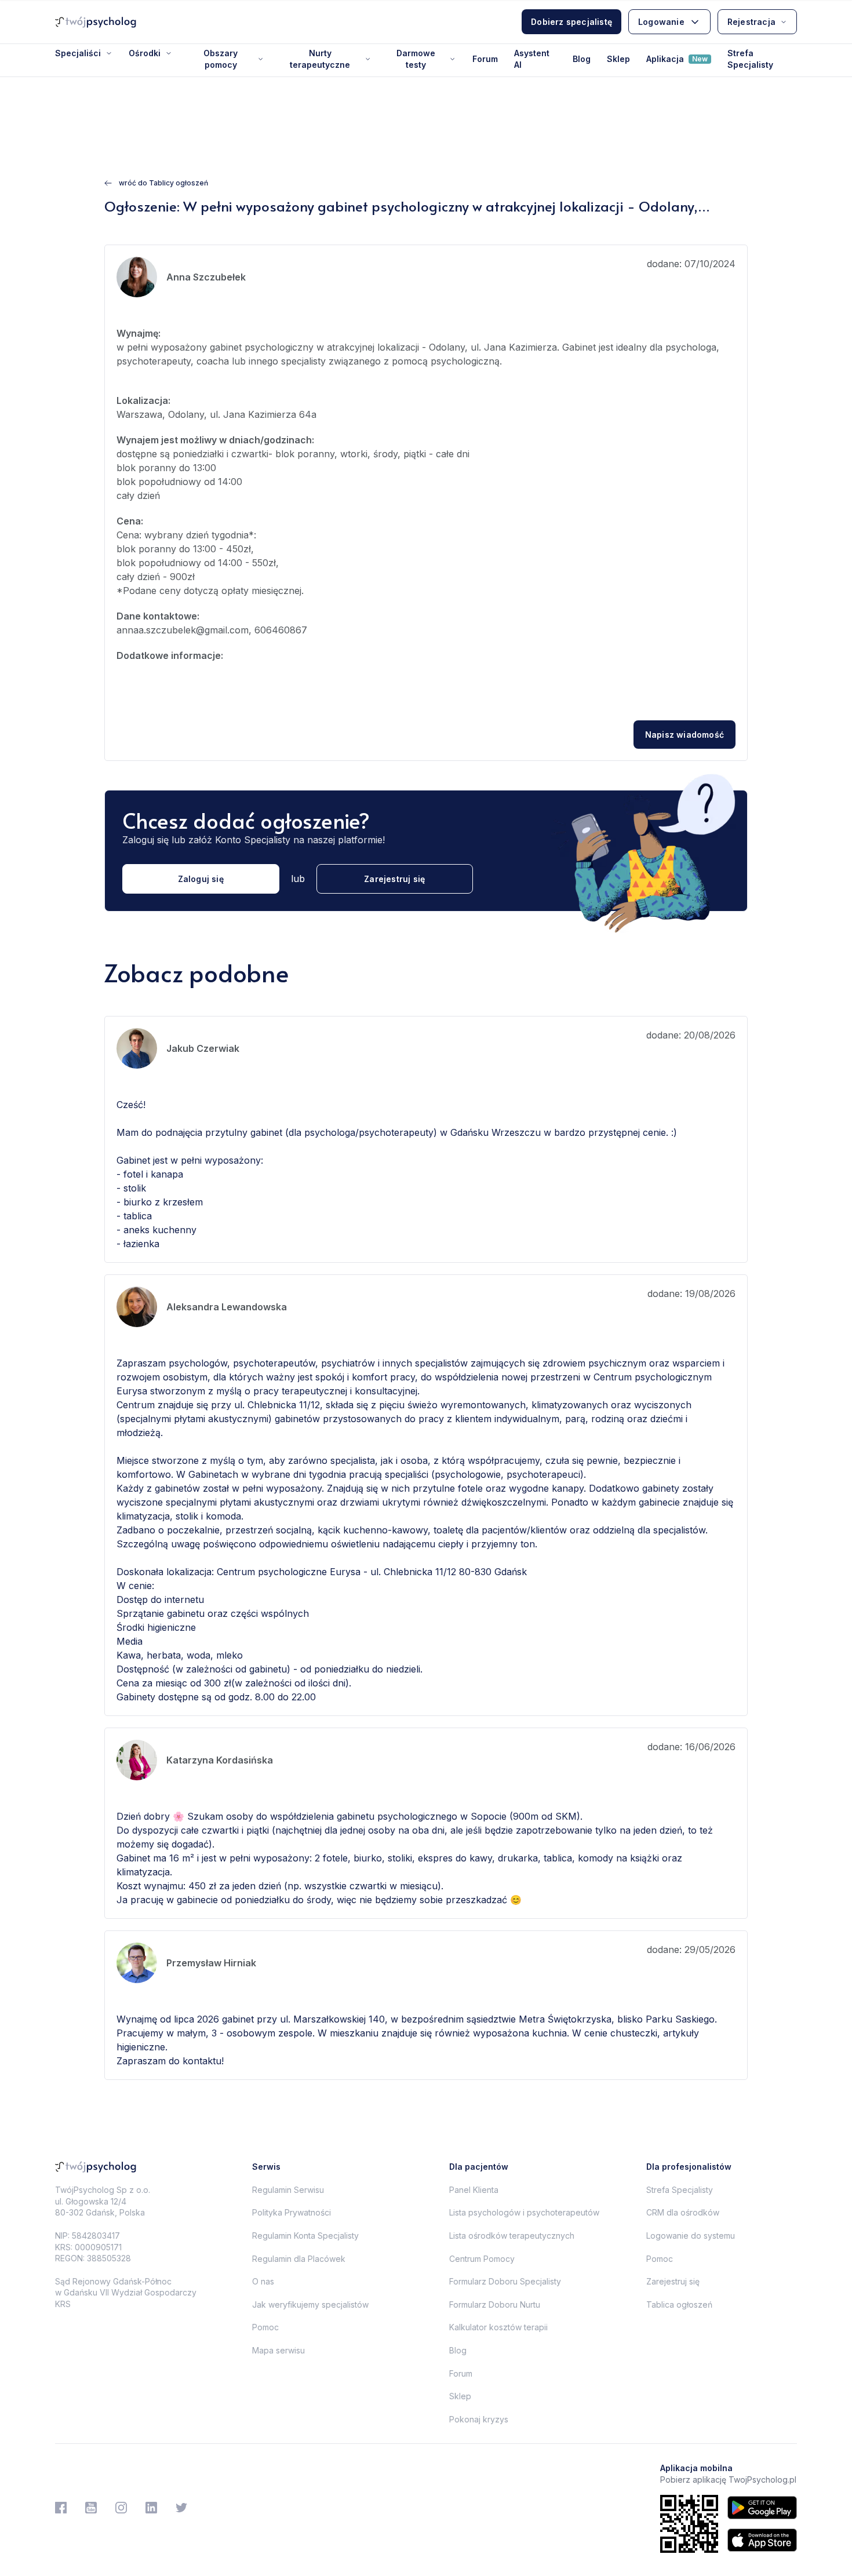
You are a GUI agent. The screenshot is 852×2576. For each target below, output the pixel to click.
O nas (263, 2281)
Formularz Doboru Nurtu (495, 2304)
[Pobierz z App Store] (762, 2540)
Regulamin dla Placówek (299, 2259)
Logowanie (661, 22)
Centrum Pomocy (482, 2259)
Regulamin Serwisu (288, 2190)
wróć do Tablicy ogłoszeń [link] (163, 183)
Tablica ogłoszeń (679, 2304)
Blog (582, 59)
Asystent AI (532, 59)
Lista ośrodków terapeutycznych (512, 2236)
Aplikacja (677, 59)
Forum (485, 59)
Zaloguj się (201, 879)
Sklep (618, 59)
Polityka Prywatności (292, 2212)
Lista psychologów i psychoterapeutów (524, 2212)
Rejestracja (751, 22)
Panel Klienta (474, 2190)
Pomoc (265, 2327)
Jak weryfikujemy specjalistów (310, 2304)
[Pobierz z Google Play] (762, 2508)
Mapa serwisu (278, 2350)
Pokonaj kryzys (479, 2419)
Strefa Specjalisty (750, 59)
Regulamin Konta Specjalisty (305, 2236)
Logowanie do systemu (691, 2236)
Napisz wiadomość (684, 735)
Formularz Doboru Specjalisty (505, 2281)
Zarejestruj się (394, 879)
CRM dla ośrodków (683, 2212)
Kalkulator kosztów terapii (498, 2327)
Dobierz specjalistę (571, 22)
